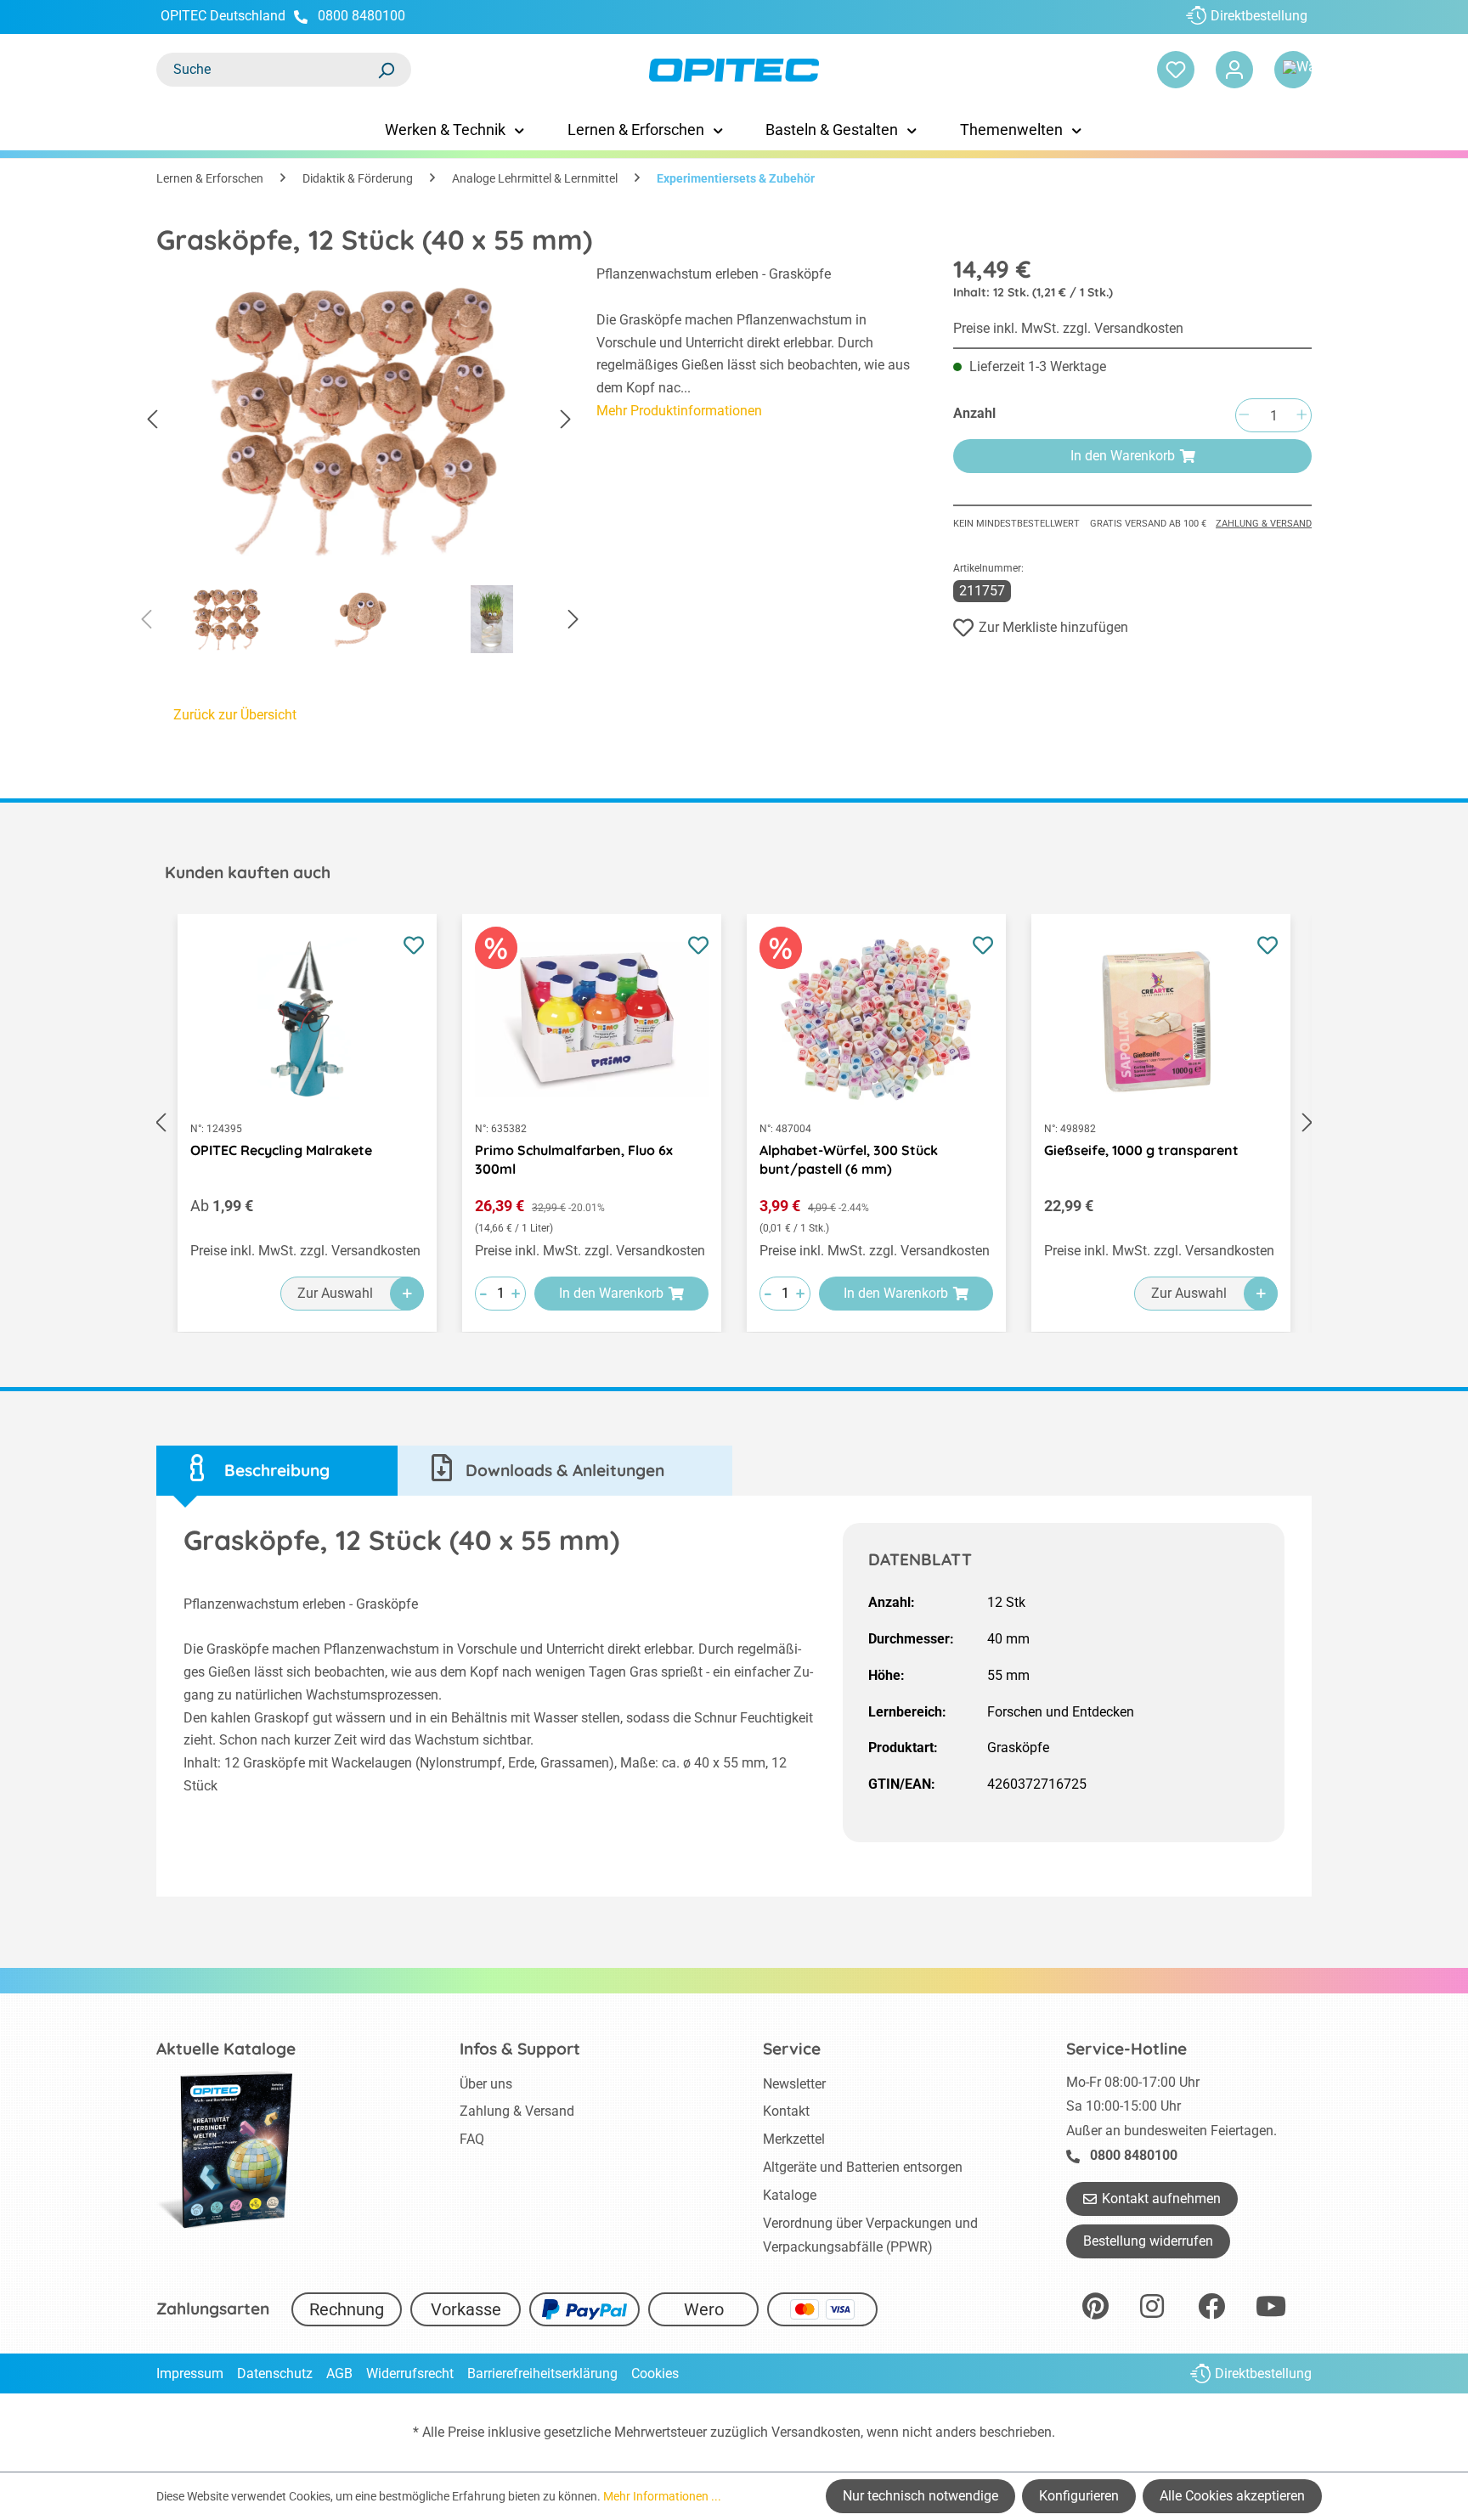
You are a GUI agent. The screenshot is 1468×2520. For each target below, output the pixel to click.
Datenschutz (275, 2373)
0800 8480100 (361, 16)
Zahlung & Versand (1264, 524)
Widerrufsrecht (410, 2373)
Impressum (190, 2373)
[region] (359, 464)
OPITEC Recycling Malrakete (281, 1150)
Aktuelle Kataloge (226, 2049)
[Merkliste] (1176, 70)
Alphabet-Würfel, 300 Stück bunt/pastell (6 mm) (849, 1159)
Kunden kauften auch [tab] (248, 872)
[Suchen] (386, 70)
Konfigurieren (1079, 2496)
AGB (339, 2373)
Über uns (486, 2084)
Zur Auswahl (335, 1293)
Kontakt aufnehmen (1161, 2199)
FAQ (472, 2139)
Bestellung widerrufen (1148, 2241)
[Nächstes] (566, 420)
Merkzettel (794, 2139)
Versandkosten (816, 2432)
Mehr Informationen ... (662, 2496)
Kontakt (786, 2111)
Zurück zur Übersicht (235, 715)
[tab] (277, 1471)
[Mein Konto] (1234, 70)
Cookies (655, 2373)
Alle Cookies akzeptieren (1232, 2496)
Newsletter (794, 2084)
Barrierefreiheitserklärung (542, 2373)
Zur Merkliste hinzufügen (1053, 627)
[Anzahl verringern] (1244, 416)
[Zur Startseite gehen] (734, 70)
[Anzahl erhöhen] (1301, 416)
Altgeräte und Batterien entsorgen (863, 2167)
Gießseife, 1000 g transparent (1141, 1150)
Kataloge (790, 2195)
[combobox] (267, 70)
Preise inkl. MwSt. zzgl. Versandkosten (1068, 328)
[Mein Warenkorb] (1293, 70)
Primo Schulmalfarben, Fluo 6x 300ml (574, 1159)
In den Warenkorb (1123, 456)
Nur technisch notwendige (920, 2496)
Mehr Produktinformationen (679, 411)
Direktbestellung (1259, 16)
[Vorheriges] (152, 420)
